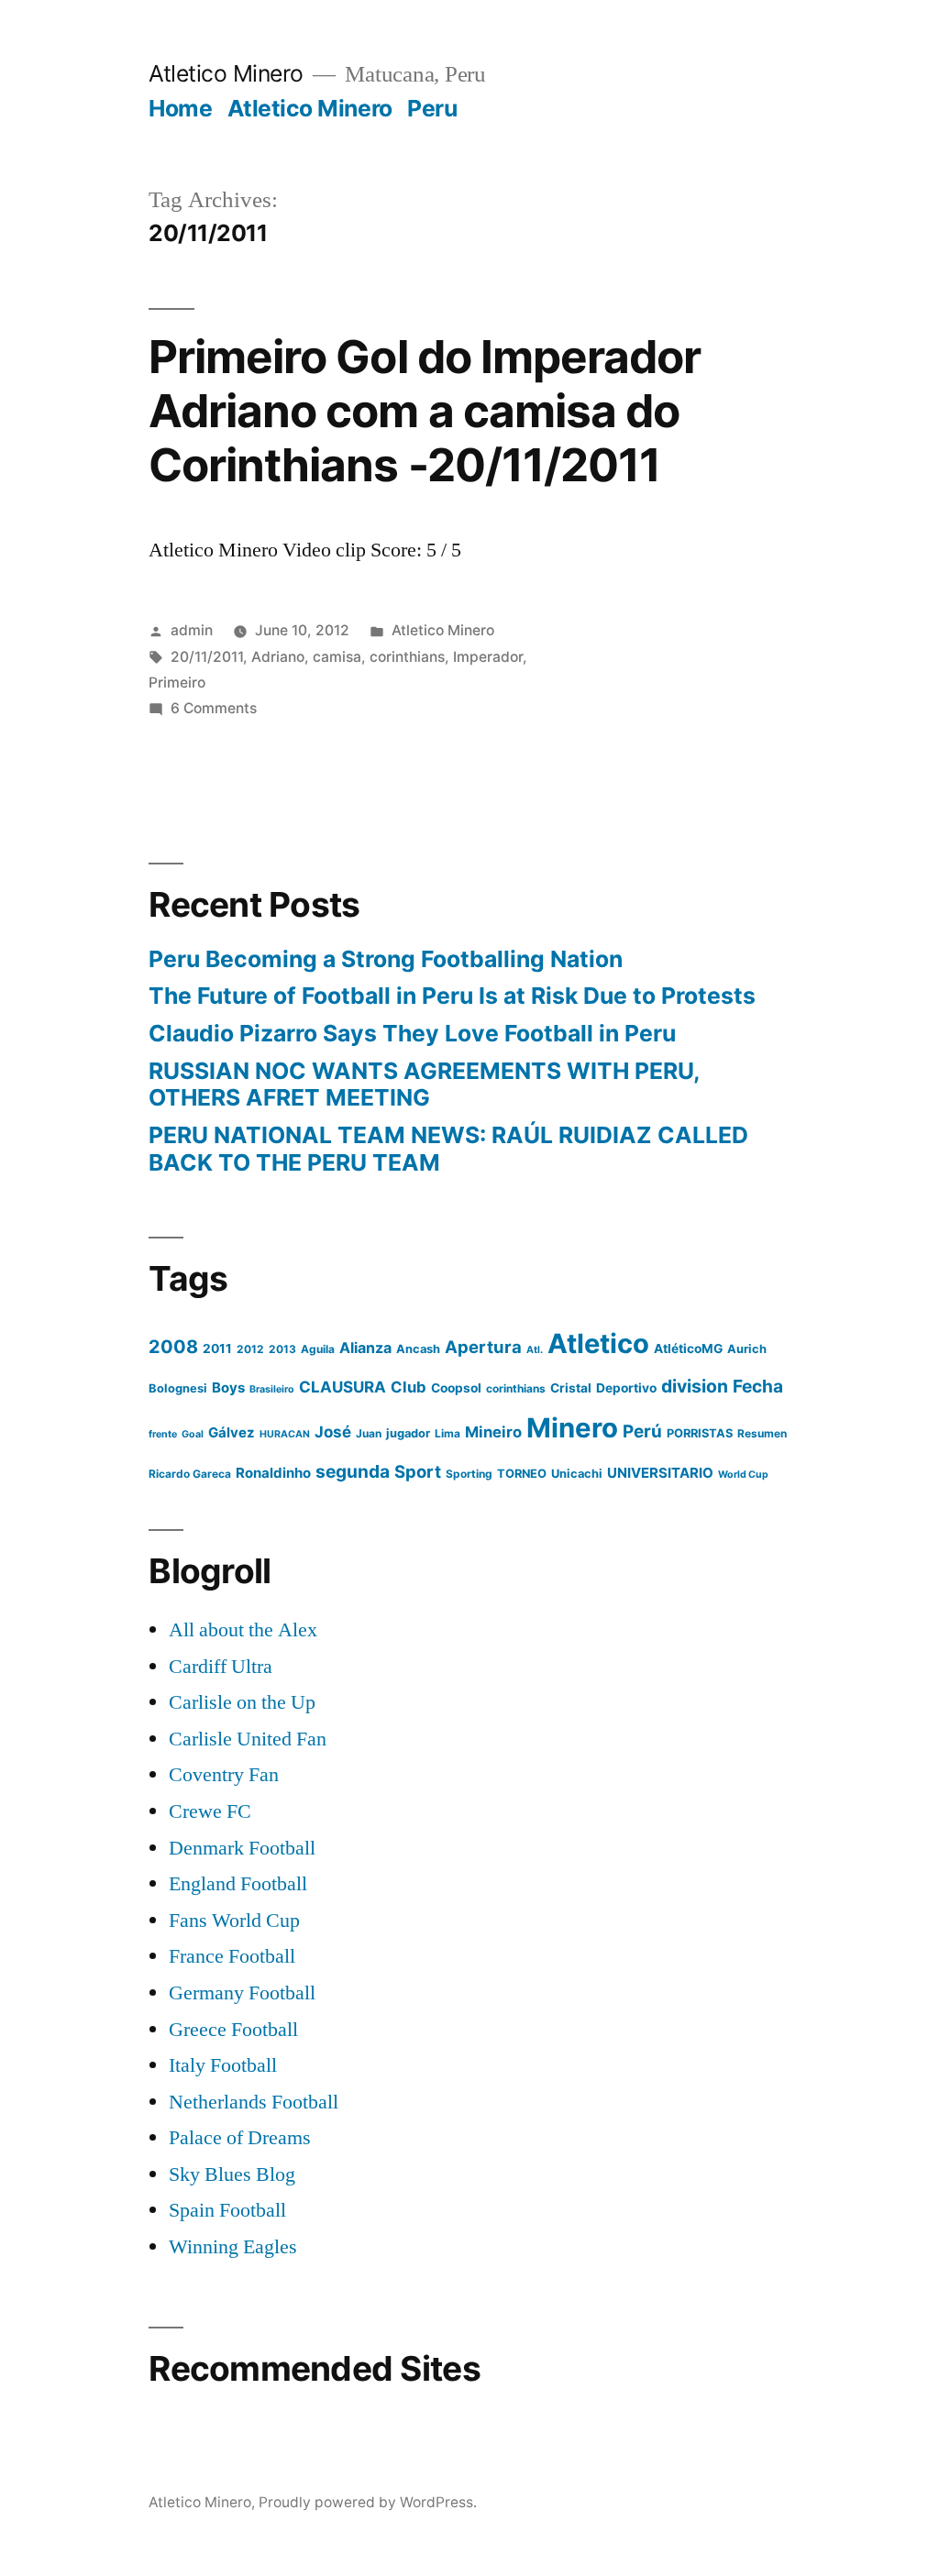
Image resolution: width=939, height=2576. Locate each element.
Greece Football (233, 2030)
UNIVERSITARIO (660, 1473)
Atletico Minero (226, 73)
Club (409, 1387)
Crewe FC (210, 1811)
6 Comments (214, 708)
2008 (173, 1347)
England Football (238, 1884)
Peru (432, 108)
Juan (369, 1433)
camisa (337, 657)
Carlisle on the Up (242, 1702)
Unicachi (577, 1474)
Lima (447, 1433)
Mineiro (493, 1432)
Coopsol (456, 1388)
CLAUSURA (342, 1387)
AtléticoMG (688, 1349)
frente (163, 1434)
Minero (572, 1428)
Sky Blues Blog (232, 2174)
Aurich (747, 1349)
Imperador (488, 657)
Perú (642, 1431)
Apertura (483, 1347)
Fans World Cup (234, 1921)
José (333, 1432)
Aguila (318, 1349)
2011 (217, 1349)
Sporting (469, 1474)
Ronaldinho (273, 1473)
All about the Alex (243, 1630)
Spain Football (227, 2210)
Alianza (365, 1348)
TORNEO (522, 1474)
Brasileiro (272, 1389)
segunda (353, 1471)
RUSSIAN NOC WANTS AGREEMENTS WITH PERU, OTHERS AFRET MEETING (424, 1084)
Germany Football (242, 1993)
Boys (228, 1387)
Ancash (418, 1349)
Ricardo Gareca (190, 1474)
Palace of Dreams (240, 2138)
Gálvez (232, 1432)
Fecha (758, 1386)
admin (192, 630)
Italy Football (223, 2065)
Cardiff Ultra (221, 1667)
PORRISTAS (700, 1433)
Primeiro (177, 683)
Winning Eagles (233, 2247)
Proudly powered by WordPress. (368, 2502)
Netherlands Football (254, 2102)
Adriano (278, 657)
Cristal (571, 1388)
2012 (250, 1349)
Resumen (762, 1433)
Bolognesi (178, 1388)
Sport (418, 1471)
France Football (232, 1956)
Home (180, 108)
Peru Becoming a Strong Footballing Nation (386, 959)
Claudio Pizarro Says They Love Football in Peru (412, 1033)
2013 (282, 1349)
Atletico (598, 1343)
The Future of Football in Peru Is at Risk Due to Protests (452, 996)
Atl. (535, 1350)
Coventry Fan (224, 1775)
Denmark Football (242, 1848)
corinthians (407, 657)
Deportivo (626, 1388)
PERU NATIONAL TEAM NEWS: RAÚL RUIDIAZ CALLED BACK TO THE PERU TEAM (448, 1149)
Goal (193, 1434)
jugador (408, 1433)
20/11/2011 (207, 657)
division (695, 1386)
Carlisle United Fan (248, 1739)
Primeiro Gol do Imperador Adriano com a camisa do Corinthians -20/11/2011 (424, 411)
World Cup (743, 1475)
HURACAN (285, 1434)
